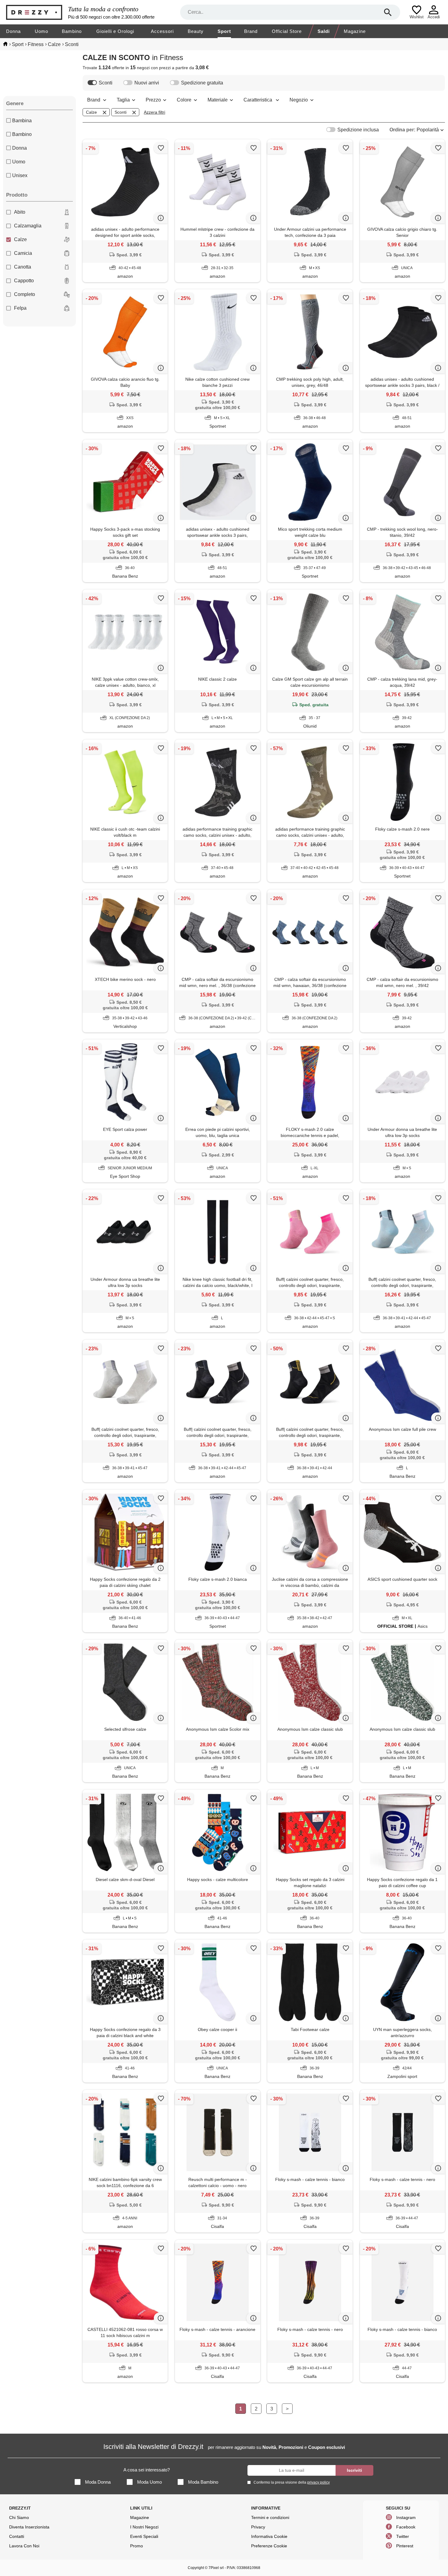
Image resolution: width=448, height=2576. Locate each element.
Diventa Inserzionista (29, 2527)
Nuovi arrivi (147, 83)
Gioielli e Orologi (115, 31)
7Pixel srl (216, 2568)
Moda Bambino (203, 2482)
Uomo (41, 31)
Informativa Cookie (269, 2536)
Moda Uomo (149, 2482)
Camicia (23, 253)
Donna (13, 31)
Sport (224, 31)
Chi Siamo (19, 2517)
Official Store (287, 31)
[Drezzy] (36, 12)
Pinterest (405, 2546)
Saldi (324, 31)
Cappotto (24, 281)
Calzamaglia (28, 226)
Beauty (196, 31)
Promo (137, 2546)
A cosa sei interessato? (147, 2470)
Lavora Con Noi (24, 2546)
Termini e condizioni (270, 2517)
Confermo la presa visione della (292, 2482)
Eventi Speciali (144, 2536)
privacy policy (318, 2482)
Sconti (106, 83)
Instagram (406, 2517)
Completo (25, 294)
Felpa (20, 308)
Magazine (355, 31)
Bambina (22, 121)
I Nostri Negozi (144, 2527)
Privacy (258, 2527)
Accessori (162, 31)
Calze (20, 239)
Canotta (23, 267)
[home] (5, 44)
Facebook (406, 2527)
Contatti (17, 2536)
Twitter (403, 2536)
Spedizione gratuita (202, 83)
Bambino (72, 31)
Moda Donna (98, 2482)
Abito (20, 212)
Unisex (20, 175)
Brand (251, 31)
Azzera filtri (155, 112)
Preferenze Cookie (269, 2546)
